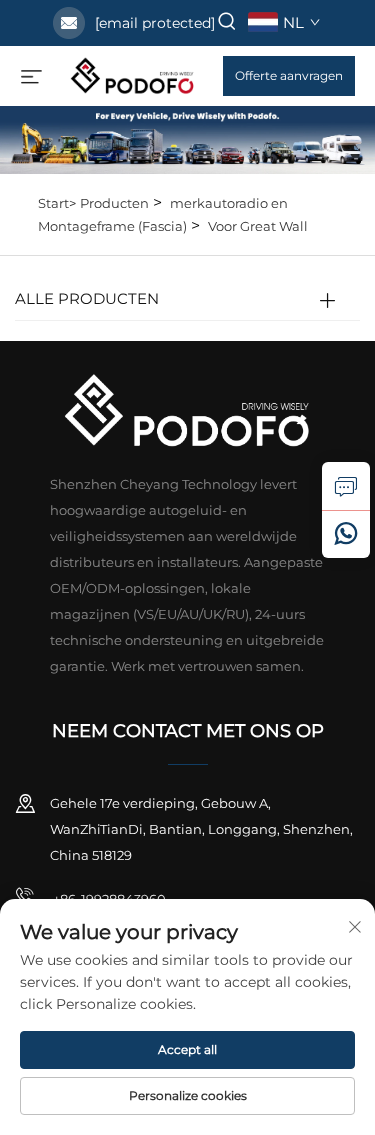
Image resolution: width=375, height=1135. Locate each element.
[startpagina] (132, 74)
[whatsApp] (346, 534)
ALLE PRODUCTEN (87, 298)
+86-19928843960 (108, 899)
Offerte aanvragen (289, 75)
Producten (114, 203)
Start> (57, 203)
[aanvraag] (346, 486)
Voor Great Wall (258, 226)
